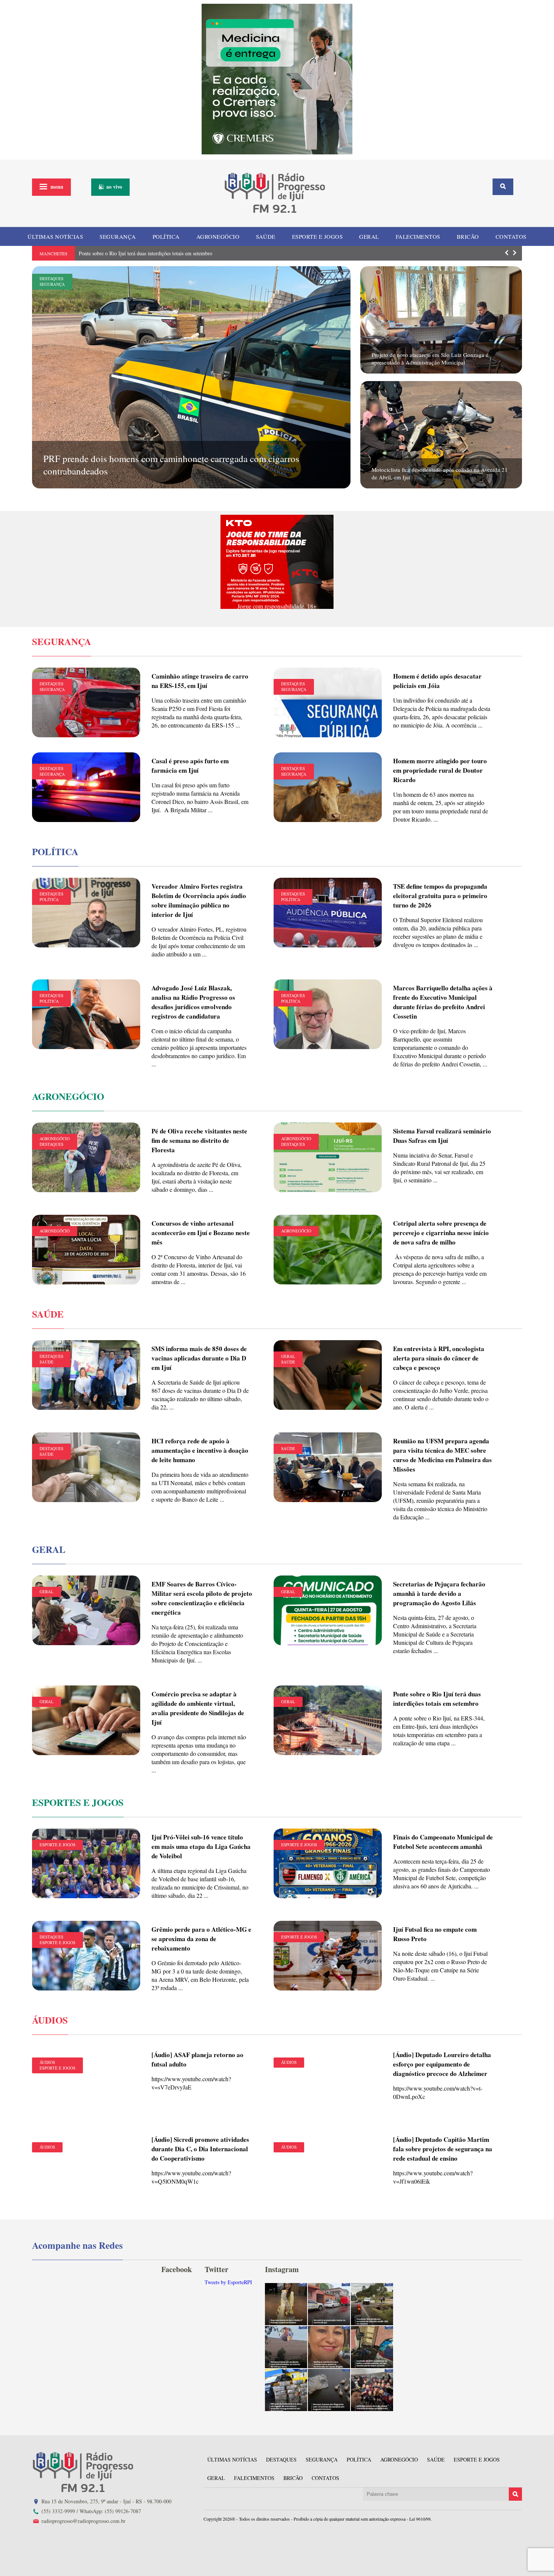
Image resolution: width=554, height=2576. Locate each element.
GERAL (369, 236)
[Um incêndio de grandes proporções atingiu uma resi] (372, 2347)
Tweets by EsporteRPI (228, 2282)
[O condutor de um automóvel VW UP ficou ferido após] (372, 2304)
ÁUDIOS (47, 2062)
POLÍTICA (166, 236)
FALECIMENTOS (418, 236)
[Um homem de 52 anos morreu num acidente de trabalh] (286, 2347)
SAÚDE (266, 236)
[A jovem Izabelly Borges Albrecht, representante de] (286, 2304)
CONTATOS (511, 236)
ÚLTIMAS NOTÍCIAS (55, 236)
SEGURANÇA (118, 236)
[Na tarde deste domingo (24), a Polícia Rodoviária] (286, 2390)
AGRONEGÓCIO (218, 236)
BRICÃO (468, 236)
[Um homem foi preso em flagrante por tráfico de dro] (329, 2390)
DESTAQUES (51, 278)
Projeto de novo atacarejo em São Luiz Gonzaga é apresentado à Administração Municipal (430, 358)
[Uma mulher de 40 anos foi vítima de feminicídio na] (329, 2347)
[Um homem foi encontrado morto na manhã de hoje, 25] (329, 2304)
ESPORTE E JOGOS (318, 236)
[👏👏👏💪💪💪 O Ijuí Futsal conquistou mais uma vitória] (372, 2390)
